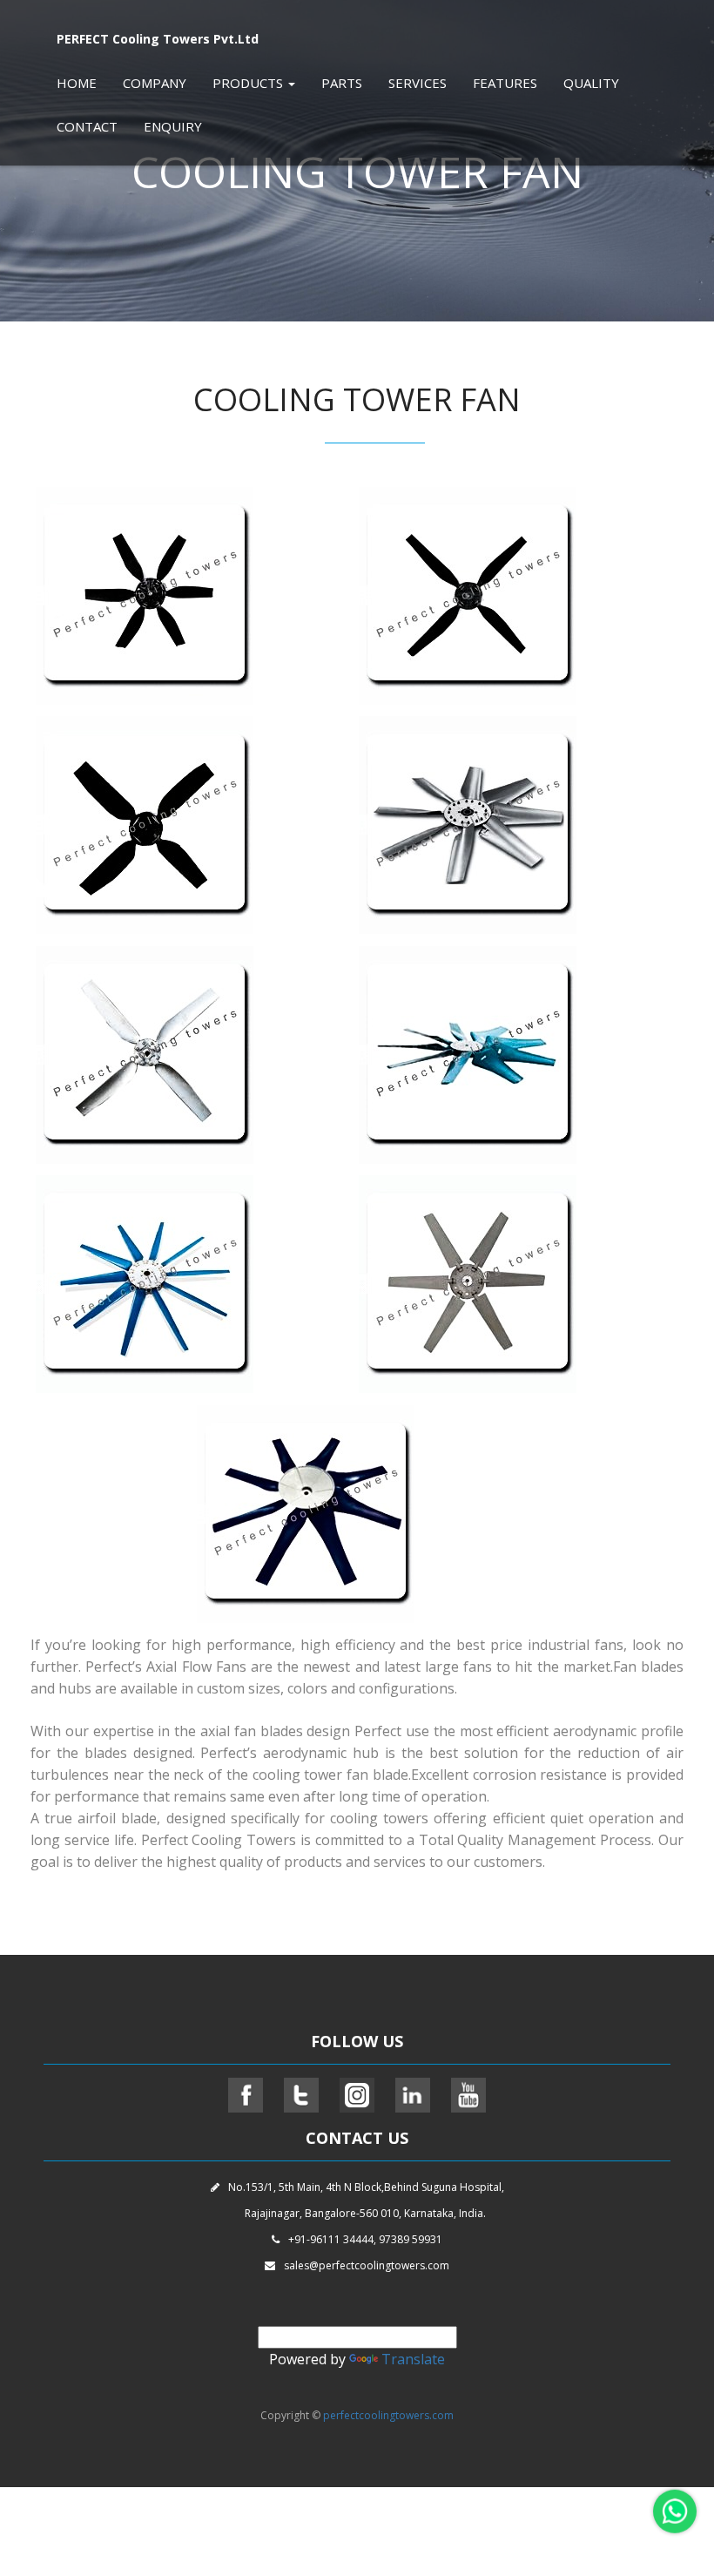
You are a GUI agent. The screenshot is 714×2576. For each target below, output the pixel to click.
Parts (342, 83)
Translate (413, 2359)
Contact (87, 126)
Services (418, 83)
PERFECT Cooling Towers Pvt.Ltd (158, 39)
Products (249, 83)
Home (77, 83)
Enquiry (173, 126)
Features (505, 83)
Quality (591, 83)
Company (155, 83)
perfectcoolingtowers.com (388, 2415)
